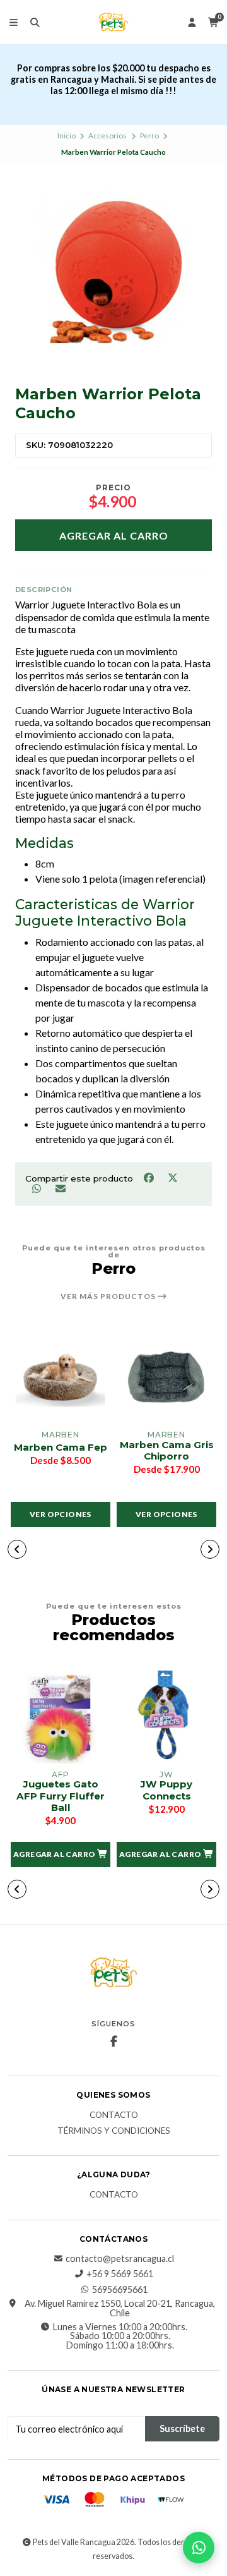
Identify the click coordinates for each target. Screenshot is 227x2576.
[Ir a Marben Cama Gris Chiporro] (166, 1376)
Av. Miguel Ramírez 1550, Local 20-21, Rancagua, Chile (120, 2308)
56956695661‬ (120, 2290)
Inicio (67, 136)
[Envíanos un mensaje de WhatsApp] (199, 2548)
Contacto (114, 2115)
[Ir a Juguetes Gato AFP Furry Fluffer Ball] (61, 1715)
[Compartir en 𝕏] (172, 1178)
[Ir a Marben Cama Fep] (61, 1376)
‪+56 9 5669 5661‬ (120, 2274)
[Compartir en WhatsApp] (37, 1188)
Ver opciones (61, 1514)
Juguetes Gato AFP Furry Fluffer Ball (61, 1796)
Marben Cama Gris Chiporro (167, 1451)
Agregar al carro (114, 535)
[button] (17, 1549)
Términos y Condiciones (114, 2131)
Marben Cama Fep (61, 1448)
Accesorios (108, 136)
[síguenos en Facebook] (113, 2041)
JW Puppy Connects (166, 1790)
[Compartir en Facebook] (149, 1178)
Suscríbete (182, 2428)
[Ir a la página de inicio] (113, 22)
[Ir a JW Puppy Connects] (166, 1715)
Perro (149, 136)
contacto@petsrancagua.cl (120, 2259)
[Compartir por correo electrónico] (60, 1188)
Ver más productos (109, 1297)
